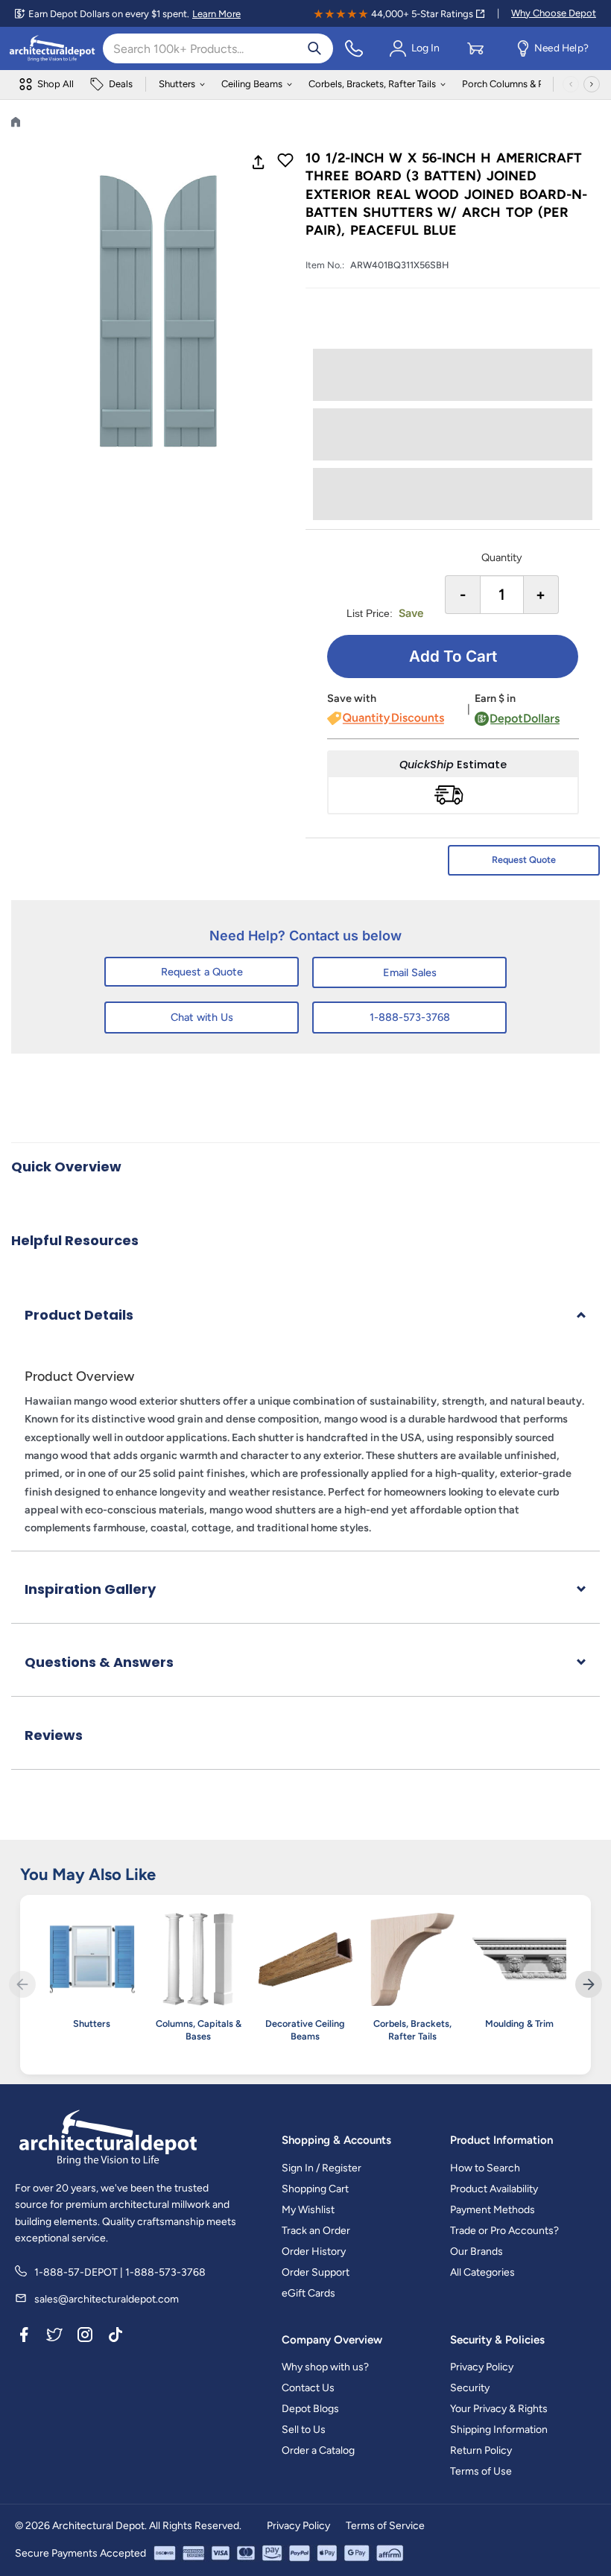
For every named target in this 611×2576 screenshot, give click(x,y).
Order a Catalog (318, 2450)
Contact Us (308, 2388)
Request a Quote (202, 972)
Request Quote (524, 860)
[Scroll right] (592, 84)
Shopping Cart (315, 2189)
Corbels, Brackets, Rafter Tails (372, 84)
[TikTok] (115, 2338)
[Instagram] (85, 2338)
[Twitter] (54, 2338)
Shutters (177, 84)
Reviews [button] (54, 1735)
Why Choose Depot (554, 13)
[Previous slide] (22, 1984)
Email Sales (410, 972)
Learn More (216, 14)
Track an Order (316, 2231)
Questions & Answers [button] (99, 1662)
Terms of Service (385, 2526)
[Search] (314, 48)
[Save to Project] (285, 162)
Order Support (316, 2272)
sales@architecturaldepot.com (107, 2299)
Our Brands (477, 2251)
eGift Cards (308, 2293)
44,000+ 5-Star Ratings (422, 14)
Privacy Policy (482, 2367)
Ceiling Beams (252, 84)
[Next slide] (589, 1984)
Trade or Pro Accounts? (504, 2231)
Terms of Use (481, 2471)
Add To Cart (453, 656)
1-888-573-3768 (410, 1017)
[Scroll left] (571, 84)
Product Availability (494, 2189)
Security (470, 2388)
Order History (314, 2251)
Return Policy (481, 2450)
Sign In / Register (322, 2168)
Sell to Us (304, 2430)
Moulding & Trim (519, 2023)
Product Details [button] (79, 1315)
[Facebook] (24, 2338)
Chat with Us (202, 1017)
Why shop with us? (325, 2367)
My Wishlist (308, 2210)
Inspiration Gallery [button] (90, 1589)
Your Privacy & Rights (499, 2409)
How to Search (485, 2168)
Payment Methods (493, 2210)
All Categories (482, 2272)
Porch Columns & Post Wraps (525, 84)
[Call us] (354, 48)
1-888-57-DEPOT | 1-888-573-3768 (120, 2272)
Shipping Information (499, 2430)
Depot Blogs (310, 2409)
